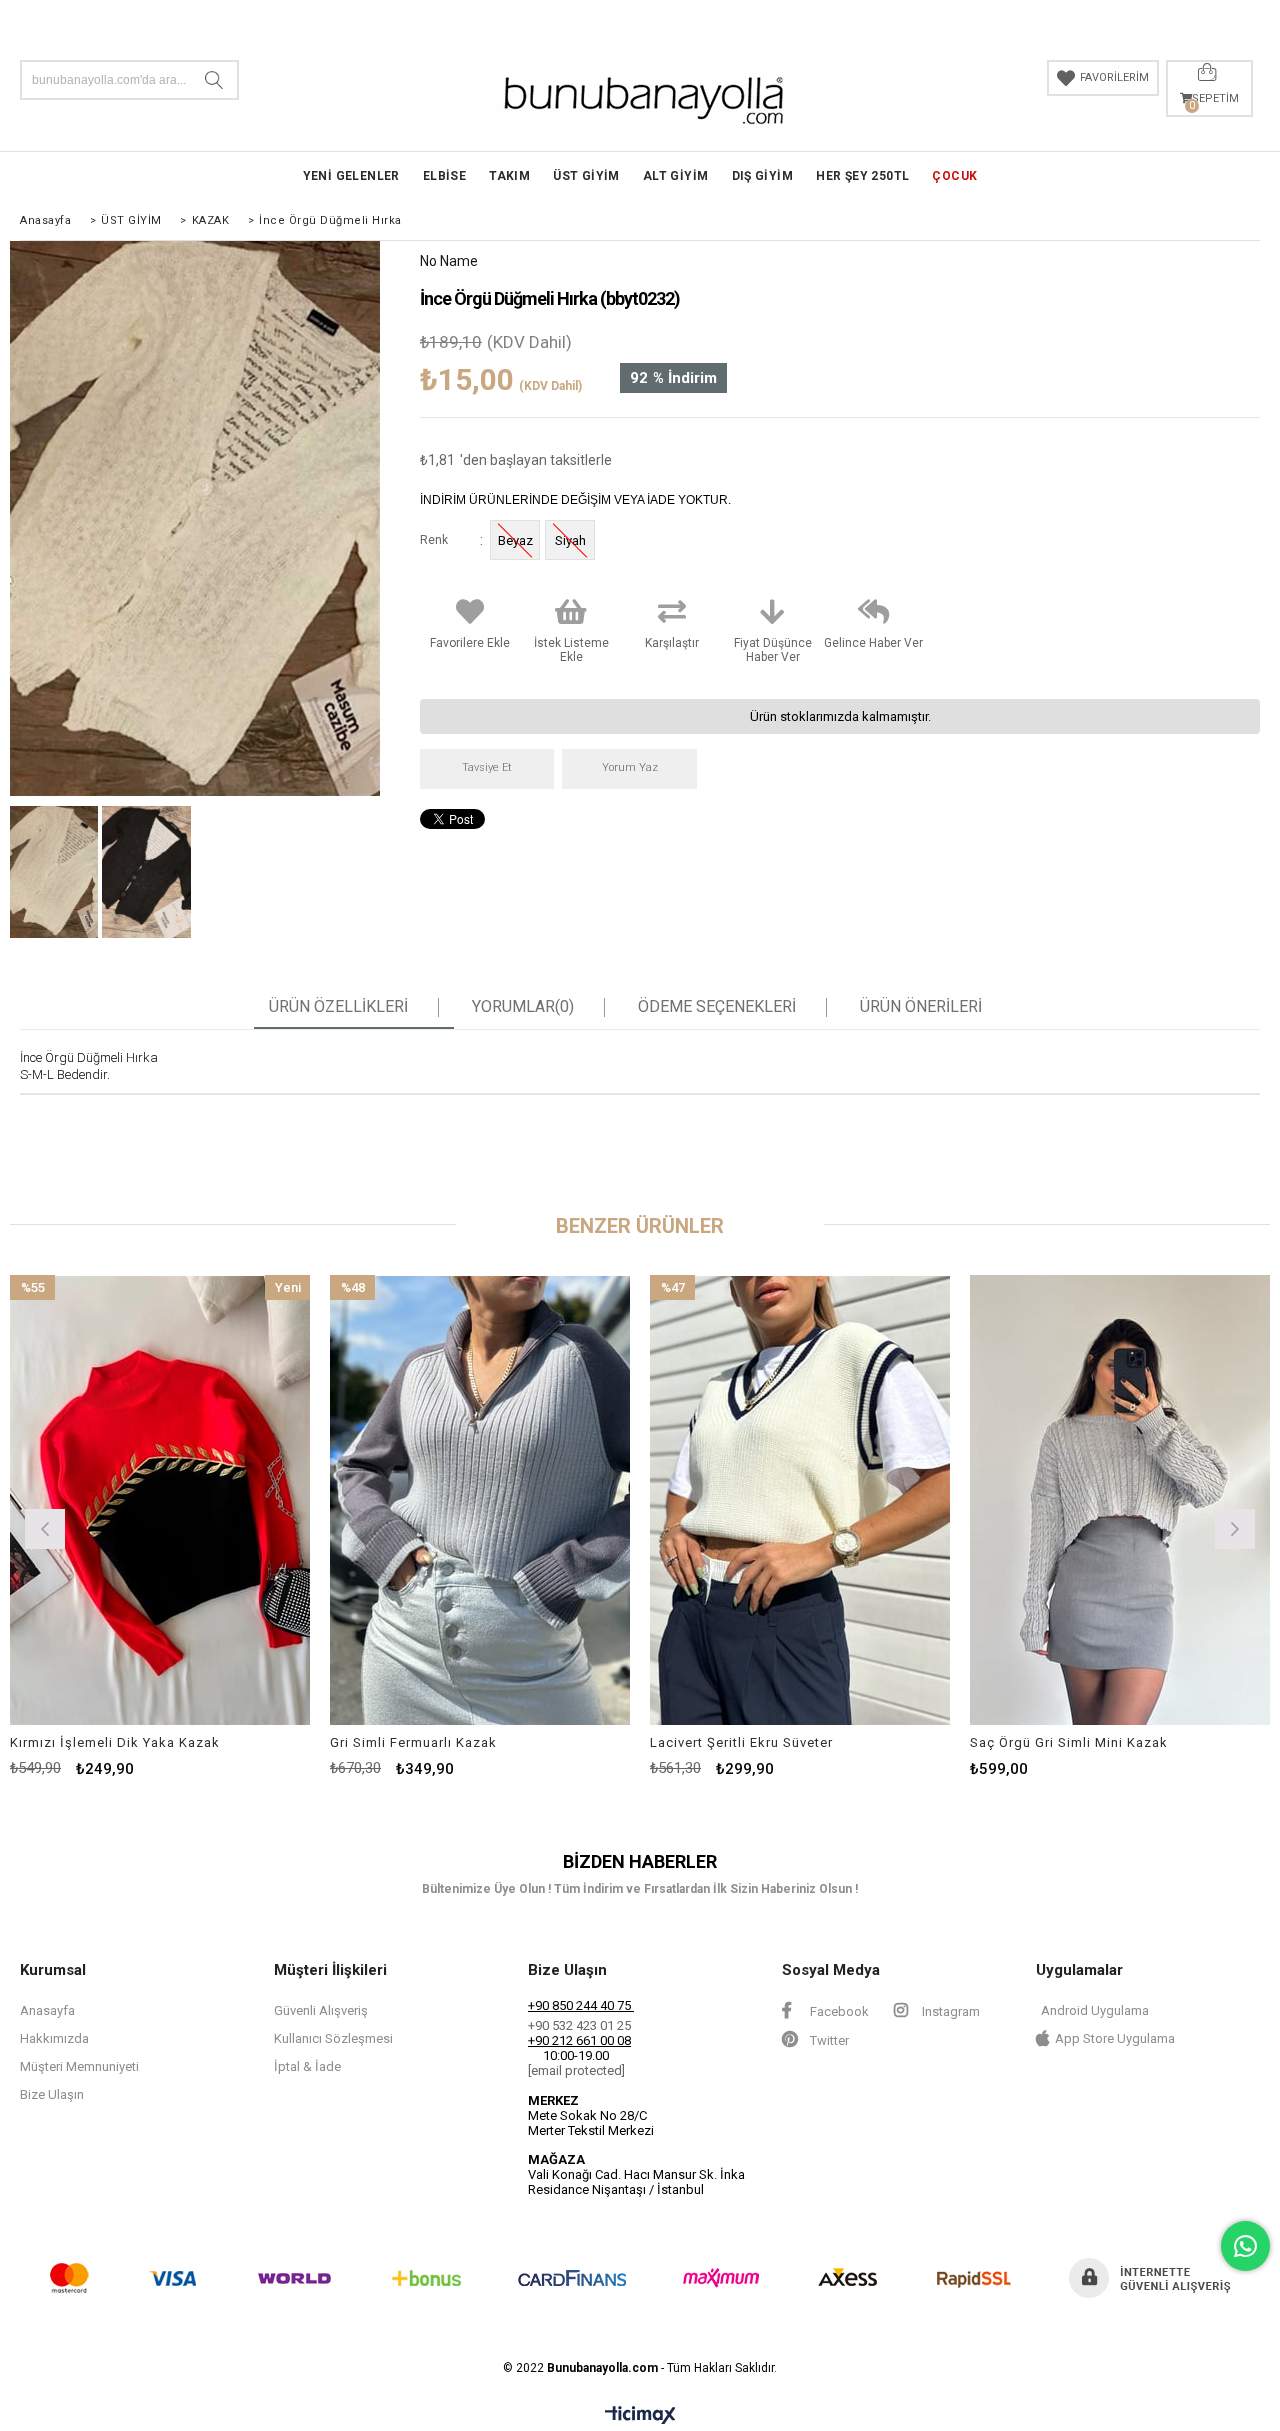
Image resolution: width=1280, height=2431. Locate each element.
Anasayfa (47, 2010)
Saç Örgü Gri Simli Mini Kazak (1069, 1742)
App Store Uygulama (1115, 2038)
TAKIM (509, 176)
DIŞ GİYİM (763, 176)
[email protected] (576, 2070)
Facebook (838, 2011)
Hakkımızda (54, 2038)
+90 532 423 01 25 (579, 2025)
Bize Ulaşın (52, 2094)
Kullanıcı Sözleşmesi (333, 2038)
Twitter (828, 2040)
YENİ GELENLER (351, 176)
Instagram (949, 2011)
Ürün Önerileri (921, 1007)
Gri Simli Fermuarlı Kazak (413, 1742)
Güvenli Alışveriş (321, 2010)
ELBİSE (444, 176)
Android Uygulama (1095, 2010)
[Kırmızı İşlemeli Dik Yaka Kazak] (160, 1500)
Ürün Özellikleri (338, 1007)
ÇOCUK (954, 176)
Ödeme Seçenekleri (717, 1007)
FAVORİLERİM (1114, 77)
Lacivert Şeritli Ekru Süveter (741, 1742)
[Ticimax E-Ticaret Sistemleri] (640, 2416)
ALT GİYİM (676, 176)
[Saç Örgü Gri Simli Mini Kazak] (1120, 1500)
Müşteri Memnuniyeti (79, 2066)
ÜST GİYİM (586, 176)
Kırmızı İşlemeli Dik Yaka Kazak (115, 1742)
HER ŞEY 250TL (862, 176)
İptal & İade (307, 2066)
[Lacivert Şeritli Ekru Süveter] (800, 1500)
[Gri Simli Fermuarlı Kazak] (480, 1500)
